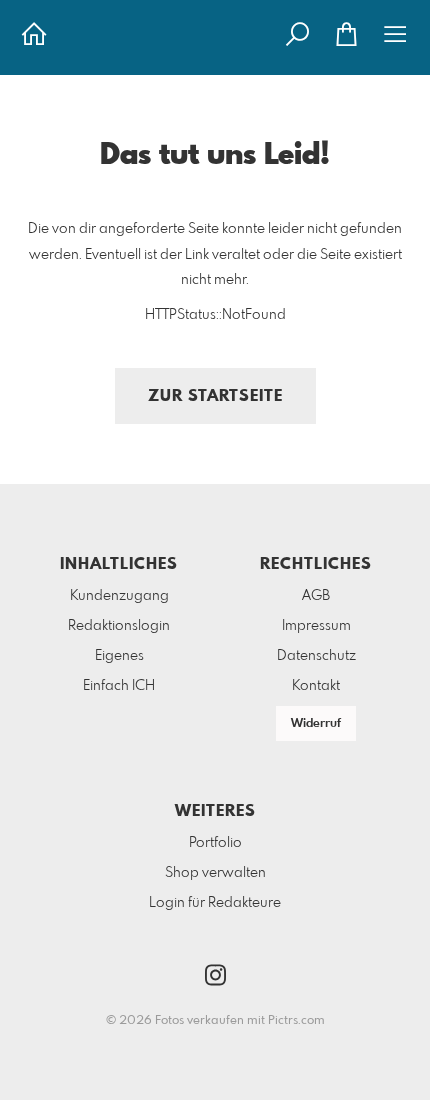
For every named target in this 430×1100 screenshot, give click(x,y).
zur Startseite (215, 396)
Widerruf (316, 724)
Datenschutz (316, 656)
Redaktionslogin (119, 626)
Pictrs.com (296, 1021)
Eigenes (119, 656)
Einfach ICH (119, 686)
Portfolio (215, 843)
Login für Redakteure (215, 903)
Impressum (316, 626)
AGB (316, 596)
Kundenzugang (119, 596)
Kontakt (316, 686)
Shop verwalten (215, 873)
